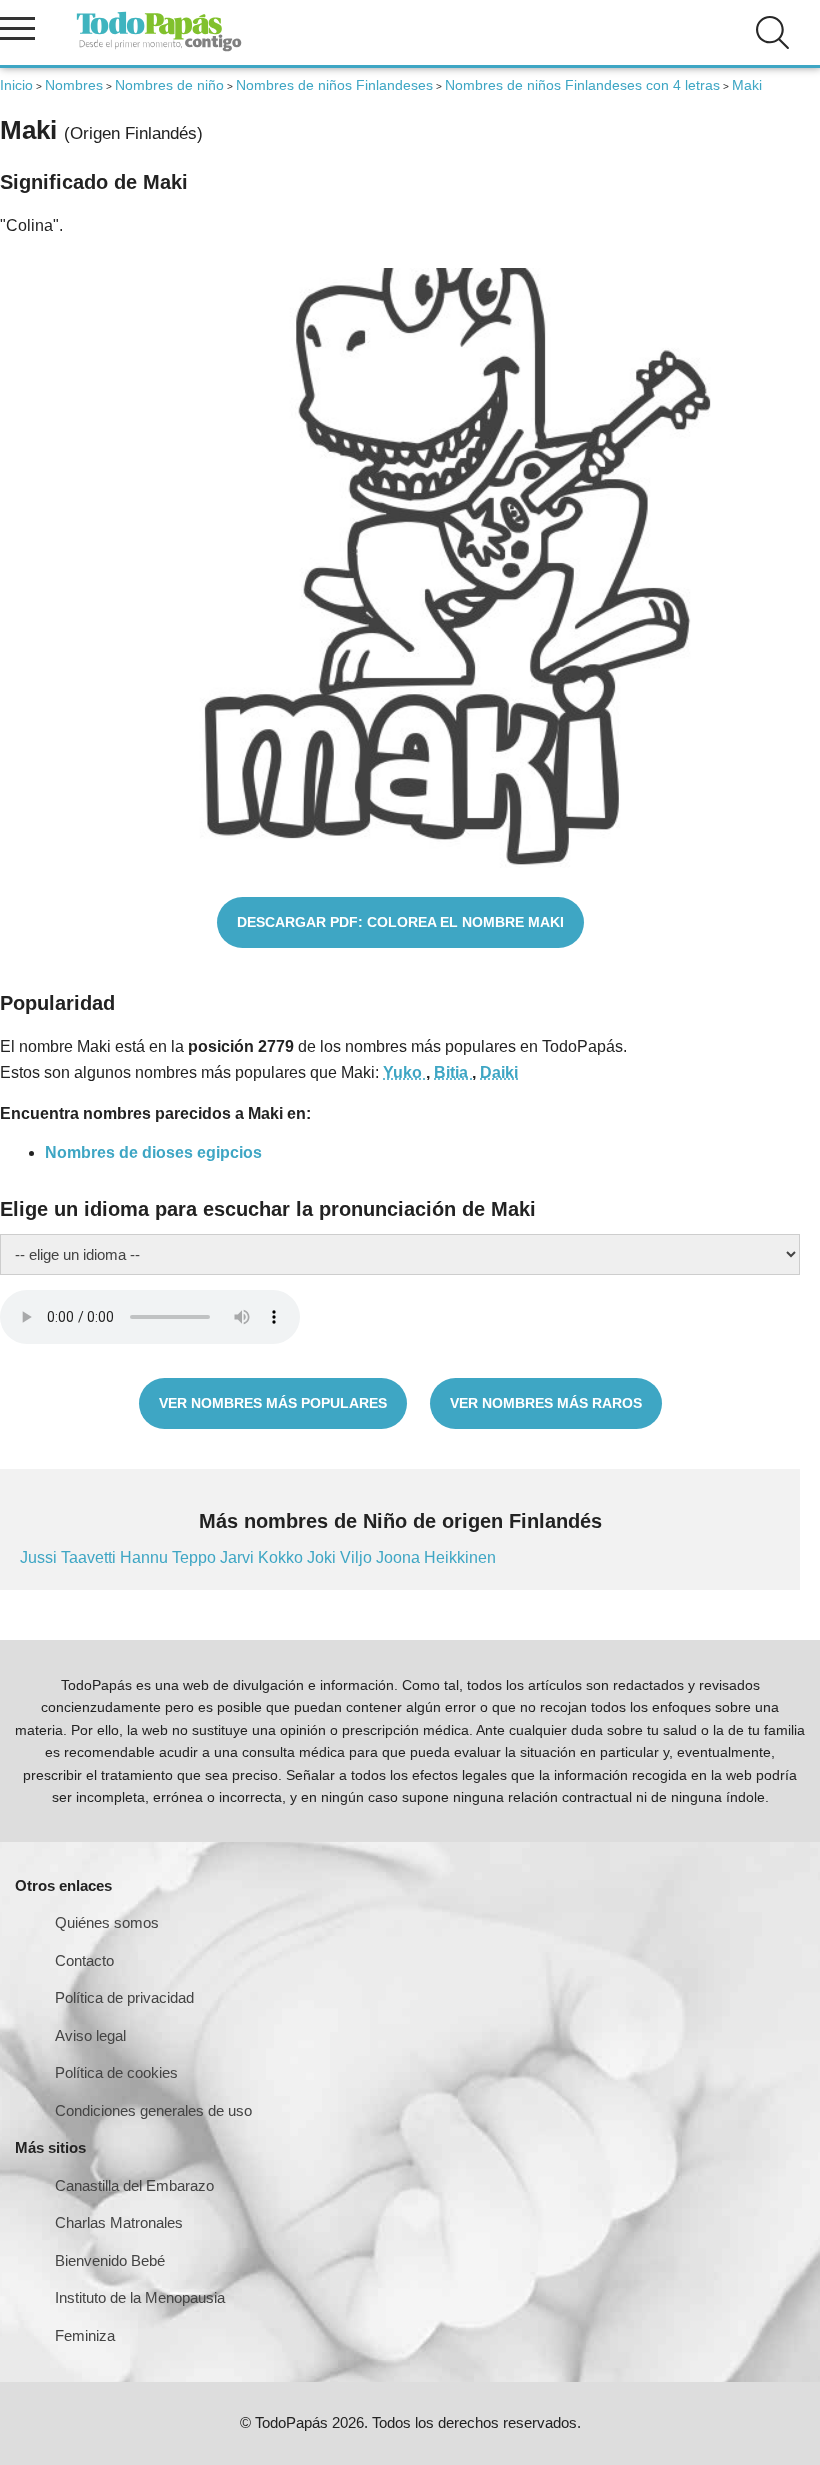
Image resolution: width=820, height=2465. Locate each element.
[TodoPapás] (159, 48)
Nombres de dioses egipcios (153, 1152)
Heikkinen (460, 1557)
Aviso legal (90, 2035)
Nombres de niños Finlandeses (334, 85)
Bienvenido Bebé (110, 2260)
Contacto (84, 1960)
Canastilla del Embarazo (134, 2185)
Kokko (282, 1557)
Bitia (453, 1072)
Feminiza (85, 2335)
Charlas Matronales (119, 2222)
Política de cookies (116, 2072)
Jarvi (239, 1557)
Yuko (404, 1072)
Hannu (146, 1557)
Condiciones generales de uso (153, 2110)
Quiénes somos (107, 1922)
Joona (400, 1557)
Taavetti (90, 1557)
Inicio (16, 85)
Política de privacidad (124, 1997)
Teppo (196, 1557)
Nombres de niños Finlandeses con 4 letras (582, 85)
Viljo (358, 1557)
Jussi (40, 1557)
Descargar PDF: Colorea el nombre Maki (400, 922)
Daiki (499, 1072)
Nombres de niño (169, 85)
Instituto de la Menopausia (140, 2297)
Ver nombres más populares (273, 1403)
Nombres (74, 85)
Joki (323, 1557)
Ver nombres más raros (546, 1403)
